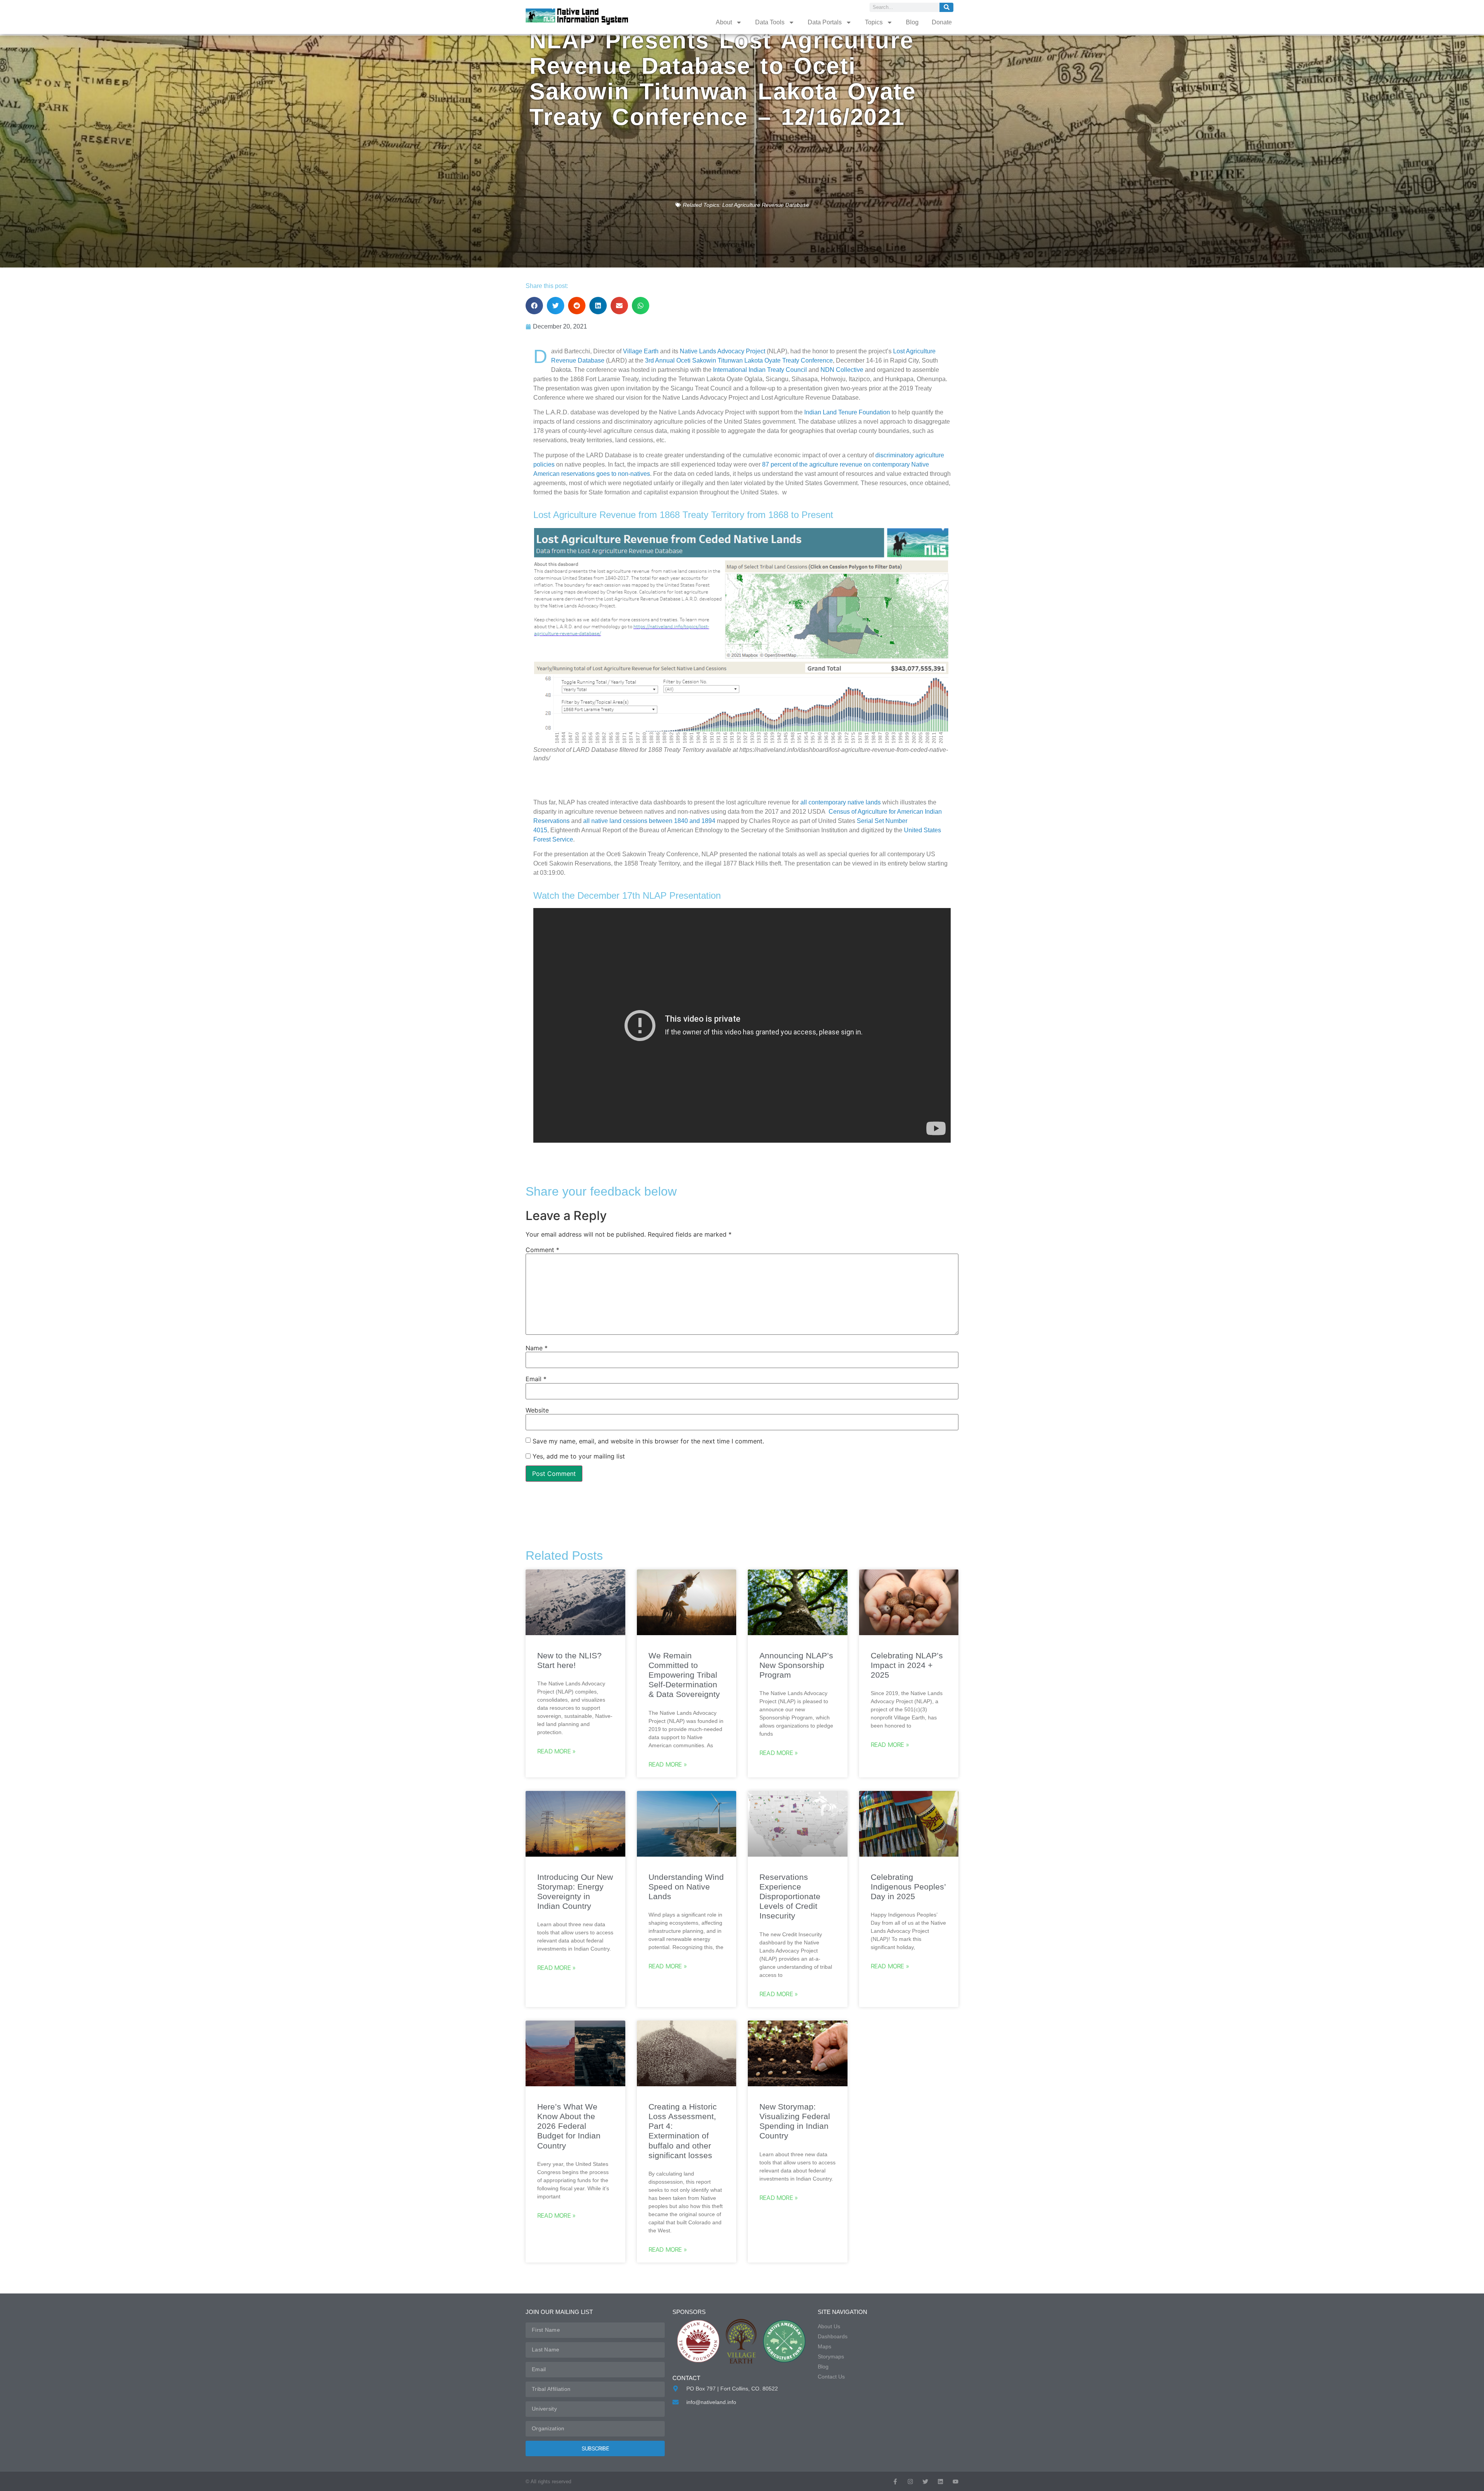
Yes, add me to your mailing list (578, 1456)
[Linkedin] (940, 2482)
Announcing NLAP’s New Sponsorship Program (796, 1665)
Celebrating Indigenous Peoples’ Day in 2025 (908, 1887)
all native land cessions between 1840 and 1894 (649, 821)
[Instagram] (910, 2482)
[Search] (946, 7)
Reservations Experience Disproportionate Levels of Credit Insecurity (790, 1896)
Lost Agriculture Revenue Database (766, 205)
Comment (542, 1250)
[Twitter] (925, 2482)
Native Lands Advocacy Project (722, 351)
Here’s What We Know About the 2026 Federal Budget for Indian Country (569, 2126)
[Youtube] (956, 2482)
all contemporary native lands (841, 802)
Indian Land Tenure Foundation (847, 412)
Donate (942, 22)
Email (536, 1379)
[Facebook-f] (895, 2482)
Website (537, 1410)
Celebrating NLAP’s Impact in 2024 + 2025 (907, 1665)
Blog (912, 22)
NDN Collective (842, 370)
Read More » (556, 1751)
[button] (534, 306)
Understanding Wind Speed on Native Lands (686, 1887)
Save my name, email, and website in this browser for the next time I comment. (648, 1441)
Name (537, 1348)
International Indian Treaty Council (760, 370)
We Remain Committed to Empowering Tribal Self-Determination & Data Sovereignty (684, 1675)
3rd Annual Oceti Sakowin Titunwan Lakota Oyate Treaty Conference (739, 360)
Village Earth (641, 351)
